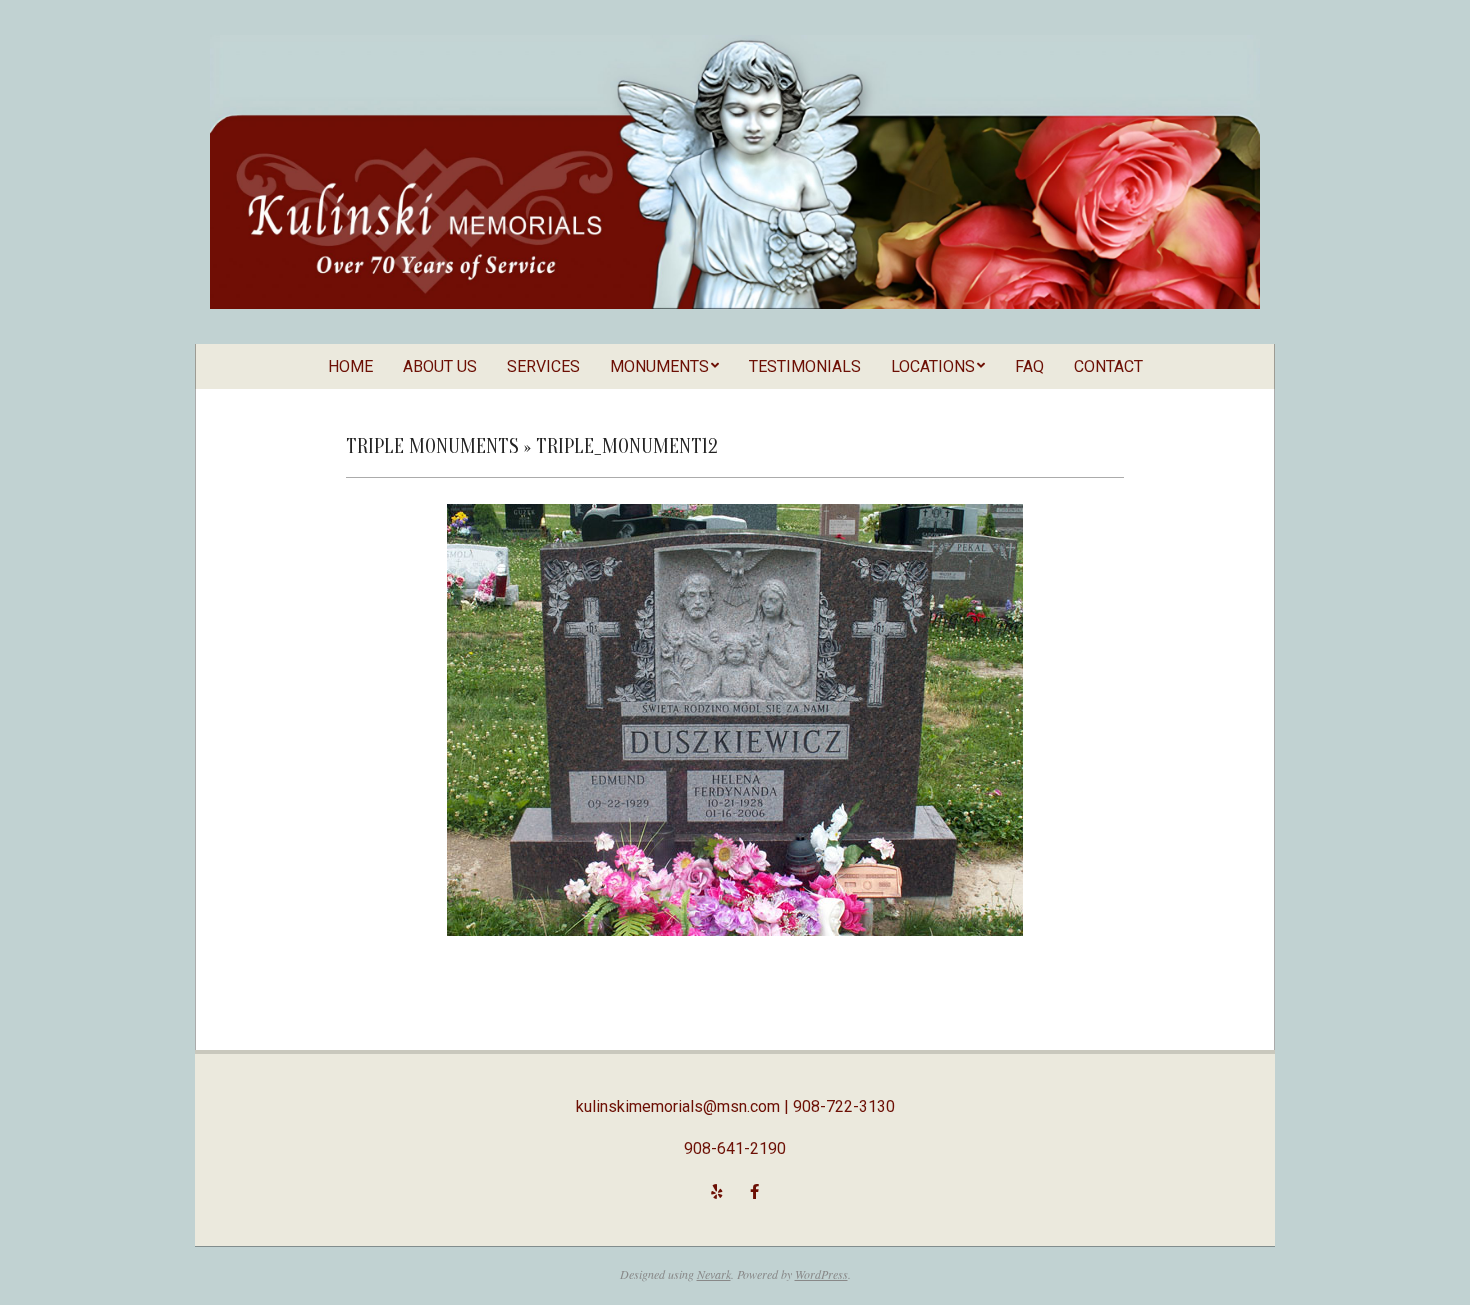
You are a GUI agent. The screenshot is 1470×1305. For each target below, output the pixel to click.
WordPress (821, 1274)
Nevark (714, 1274)
